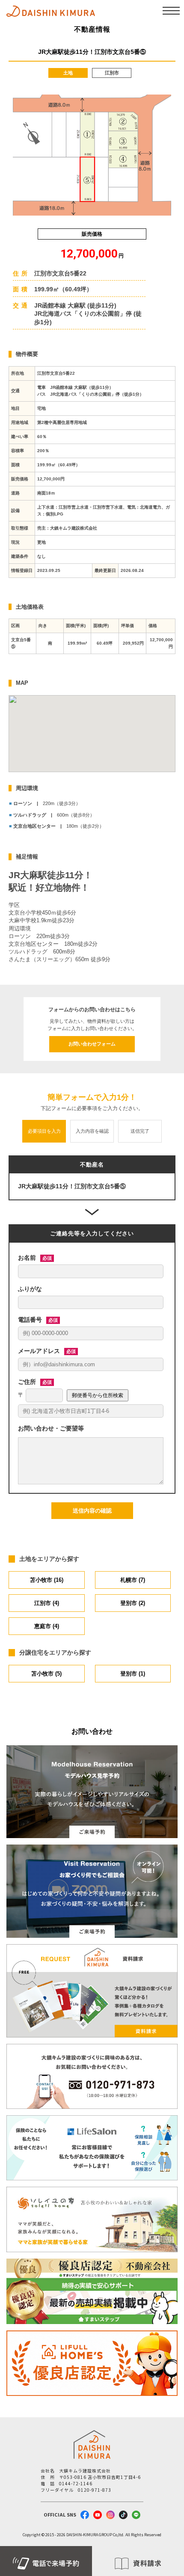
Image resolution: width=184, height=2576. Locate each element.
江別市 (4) (47, 1603)
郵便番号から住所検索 (98, 1395)
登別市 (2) (133, 1603)
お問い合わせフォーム (92, 1044)
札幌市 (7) (133, 1580)
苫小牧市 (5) (46, 1674)
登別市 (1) (133, 1674)
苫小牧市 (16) (47, 1580)
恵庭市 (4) (47, 1626)
